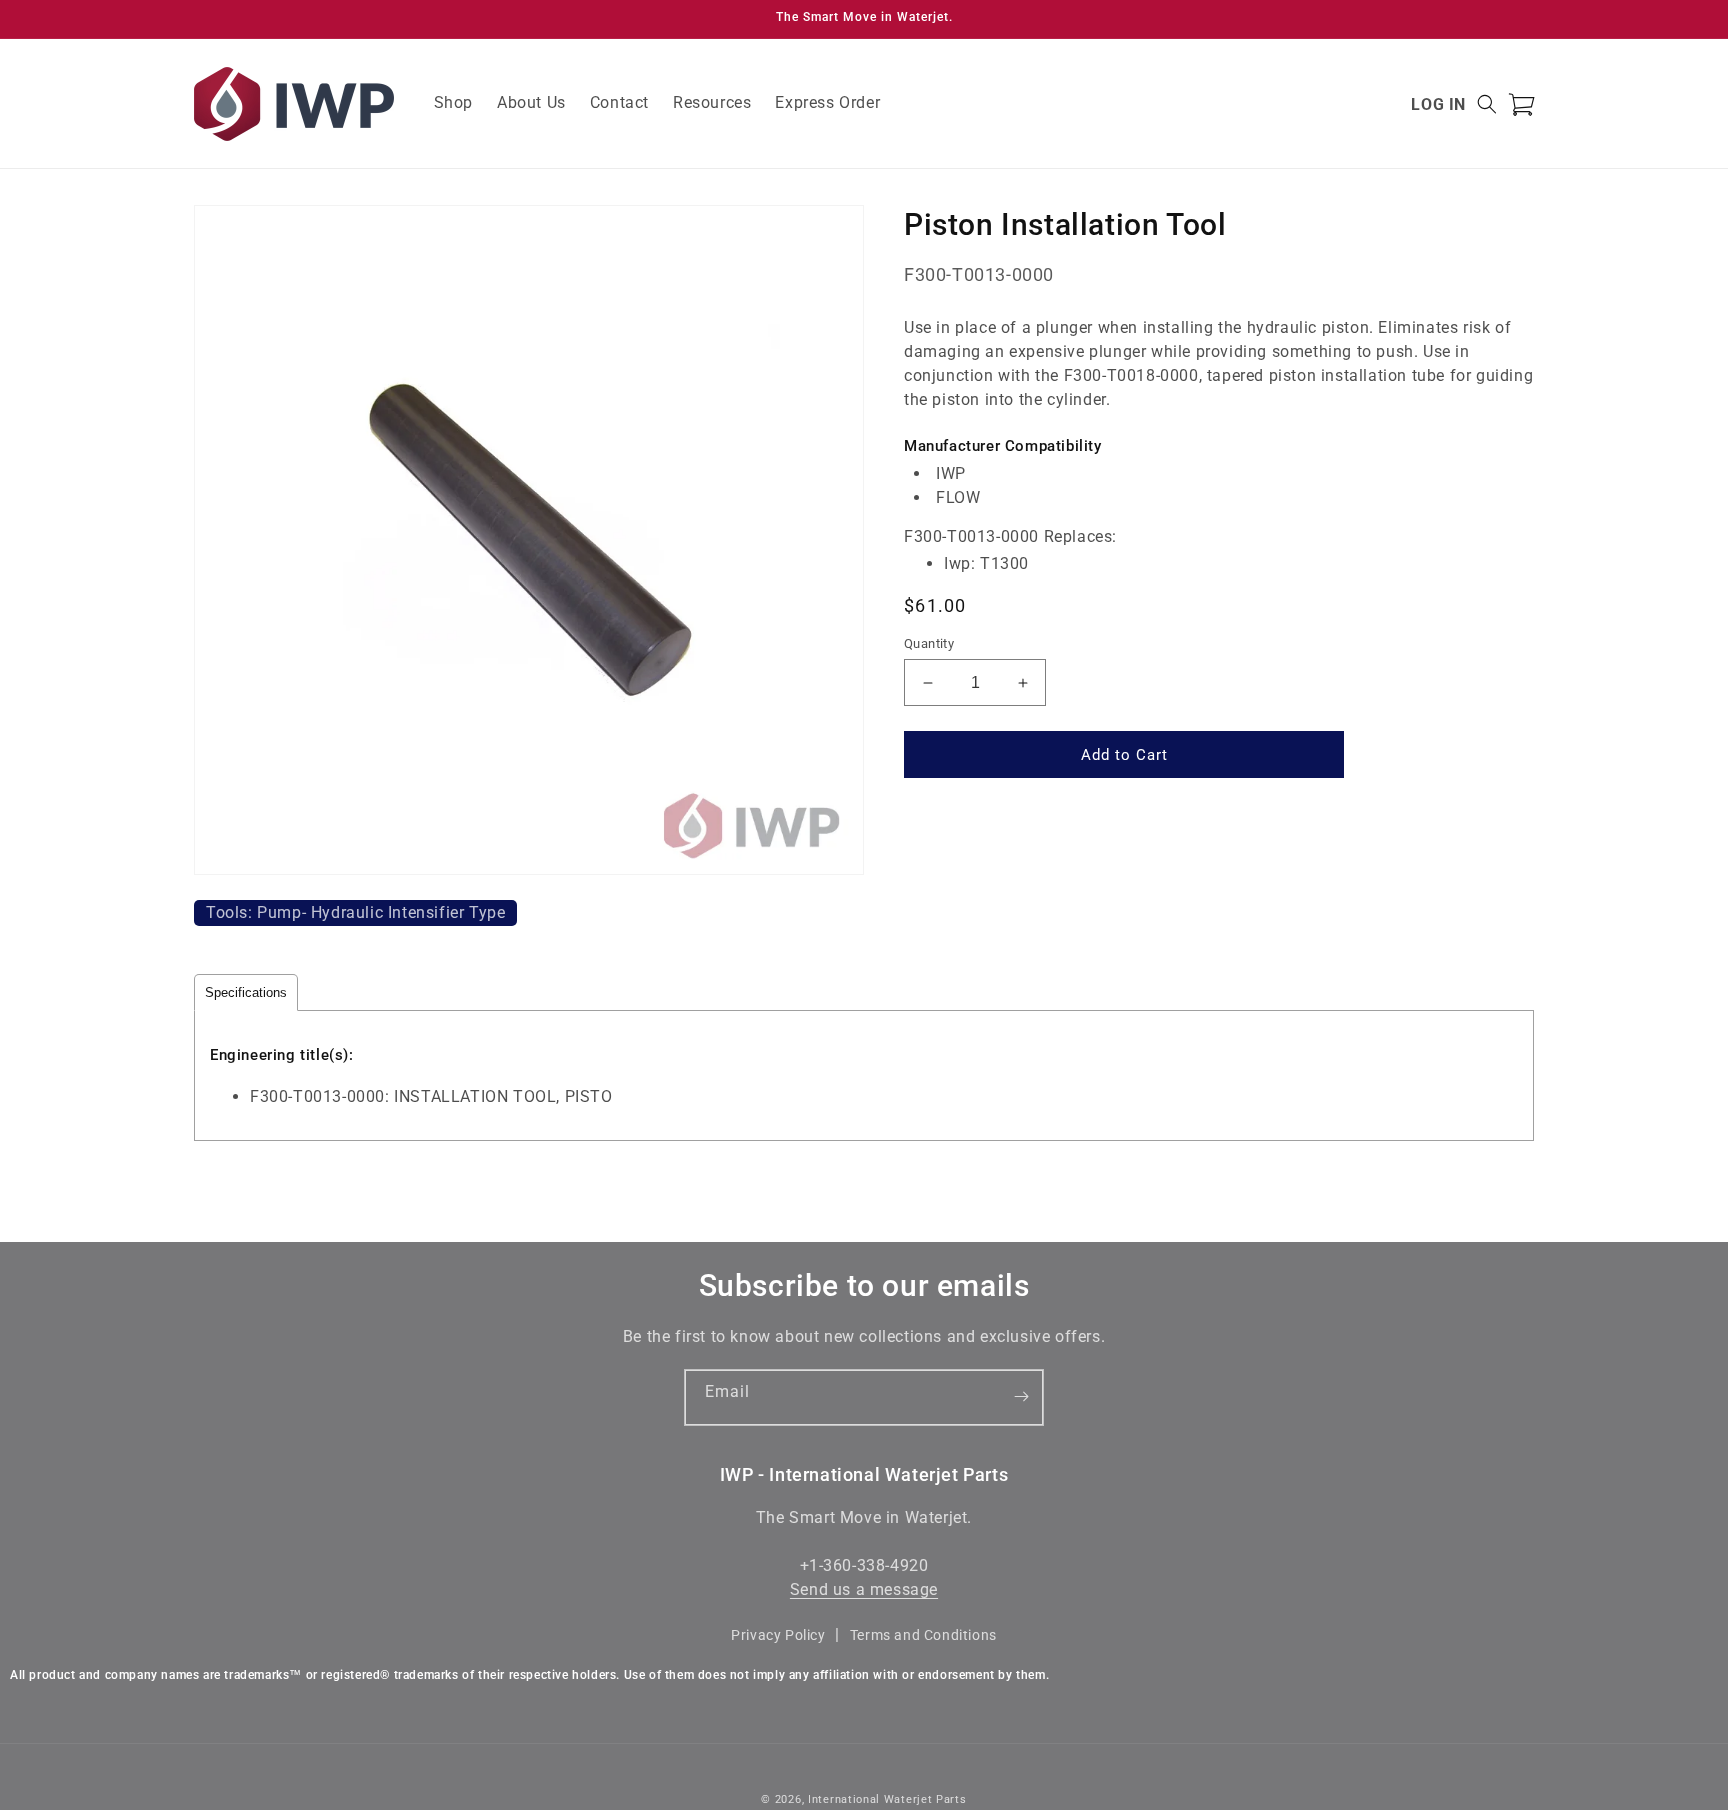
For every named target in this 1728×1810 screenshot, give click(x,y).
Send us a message (864, 1590)
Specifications (246, 992)
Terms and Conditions (923, 1635)
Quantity (929, 643)
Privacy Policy (778, 1635)
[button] (1487, 104)
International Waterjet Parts (887, 1799)
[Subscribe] (1021, 1397)
